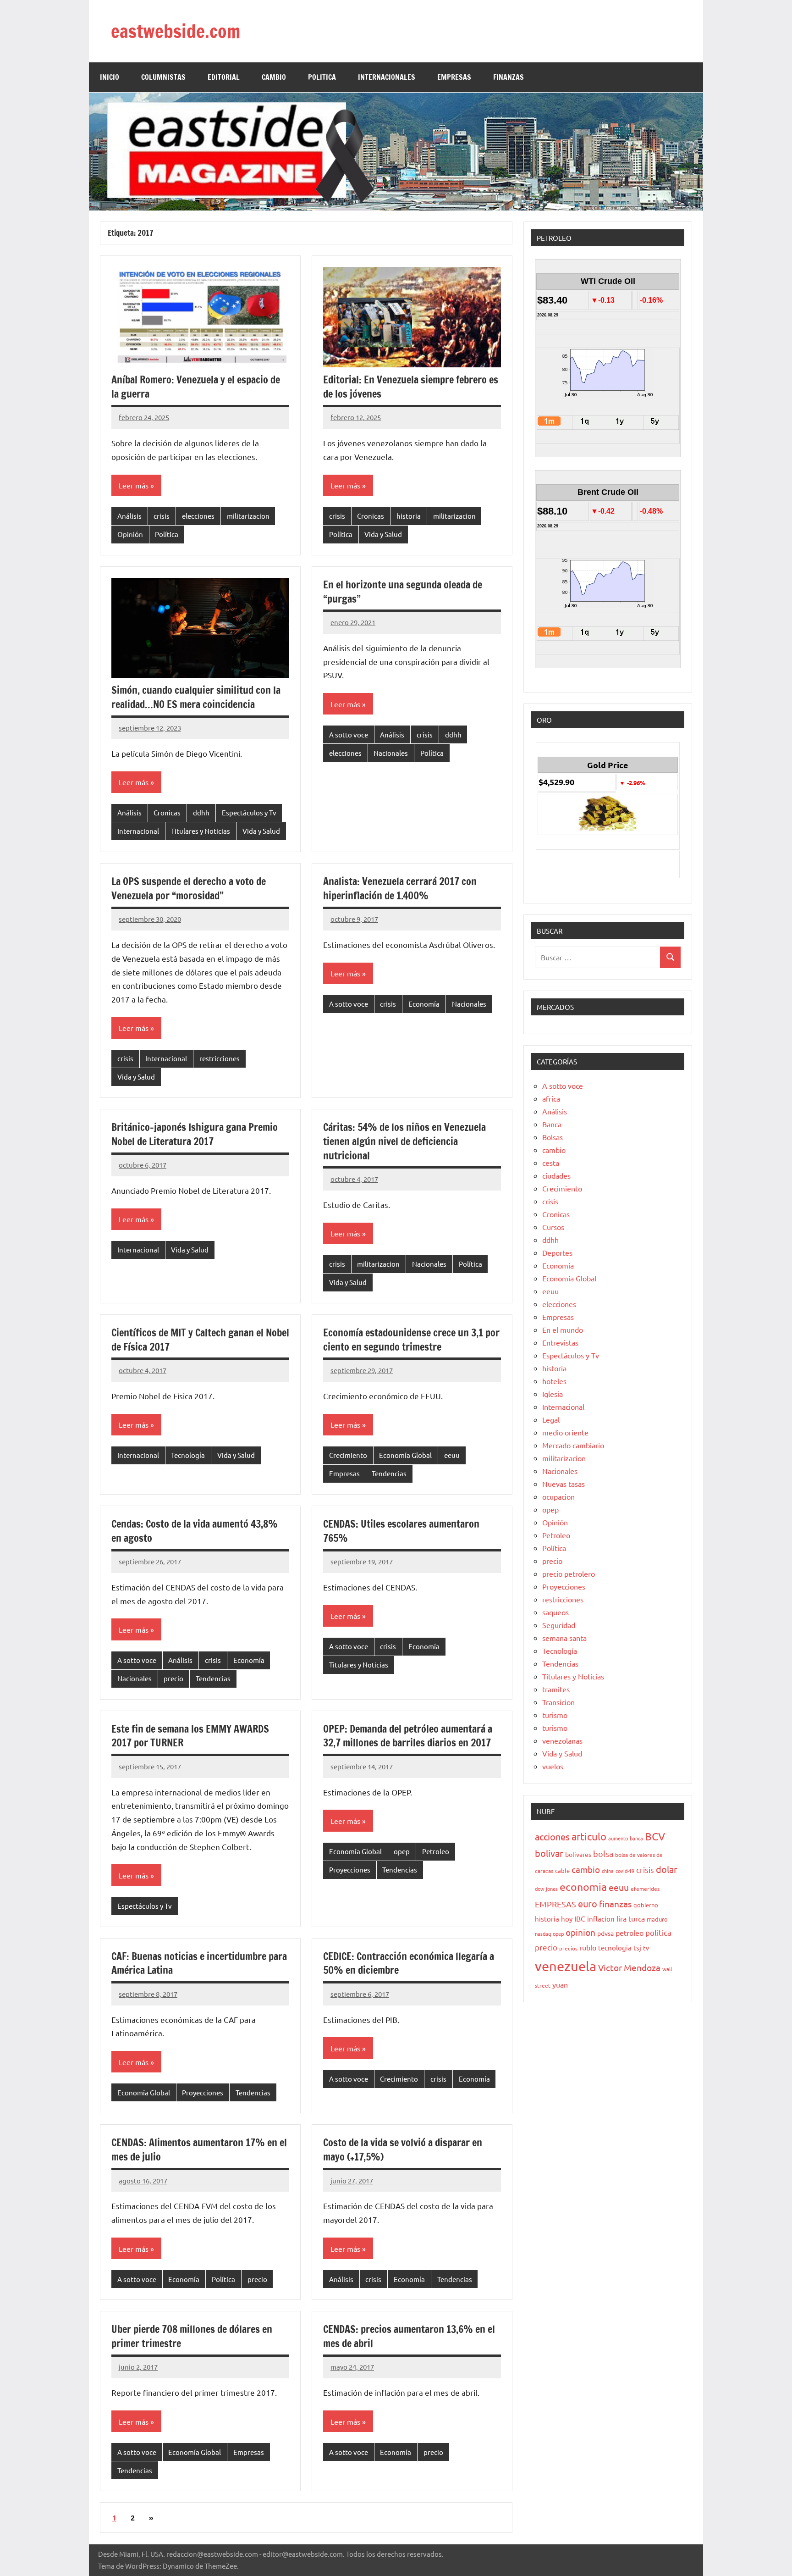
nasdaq (543, 1933)
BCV (655, 1836)
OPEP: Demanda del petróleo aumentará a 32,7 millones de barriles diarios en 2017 (408, 1736)
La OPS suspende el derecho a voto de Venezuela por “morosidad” (189, 888)
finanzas (615, 1904)
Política (167, 534)
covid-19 (625, 1871)
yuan (560, 1984)
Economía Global (405, 1455)
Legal (551, 1419)
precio (173, 1678)
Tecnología (188, 1455)
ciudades (556, 1175)
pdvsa (605, 1933)
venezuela (566, 1966)
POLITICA (322, 77)
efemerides (645, 1889)
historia (409, 516)
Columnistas (163, 77)
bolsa (603, 1853)
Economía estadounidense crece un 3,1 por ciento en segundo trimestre (411, 1340)
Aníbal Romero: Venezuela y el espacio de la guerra (196, 387)
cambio (554, 1150)
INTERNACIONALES (387, 77)
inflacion (601, 1919)
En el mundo (563, 1330)
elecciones (198, 516)
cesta (551, 1163)
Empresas (344, 1473)
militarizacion (248, 516)
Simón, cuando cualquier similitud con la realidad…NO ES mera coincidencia (196, 697)
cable (562, 1870)
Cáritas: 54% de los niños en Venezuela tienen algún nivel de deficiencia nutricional (404, 1141)
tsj (637, 1947)
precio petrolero (569, 1573)
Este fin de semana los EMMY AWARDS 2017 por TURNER (190, 1736)
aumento (618, 1838)
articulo (589, 1836)
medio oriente (565, 1432)
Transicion (558, 1702)
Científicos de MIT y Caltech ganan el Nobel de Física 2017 (200, 1340)
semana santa (564, 1638)
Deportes (557, 1252)
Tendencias (389, 1473)
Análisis (129, 516)
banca (636, 1838)
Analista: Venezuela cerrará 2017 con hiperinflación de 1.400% (400, 888)
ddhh (201, 812)
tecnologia (615, 1947)
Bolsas (553, 1137)
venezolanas (562, 1740)
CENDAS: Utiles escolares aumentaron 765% (401, 1531)
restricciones (220, 1058)
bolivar (549, 1853)
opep (402, 1851)
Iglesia (553, 1394)
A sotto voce (349, 734)
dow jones (546, 1889)
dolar (667, 1869)
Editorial (224, 77)
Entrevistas (560, 1342)
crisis (162, 516)
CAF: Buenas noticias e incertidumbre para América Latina (199, 1963)
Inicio (110, 77)
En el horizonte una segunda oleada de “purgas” (403, 592)
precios (568, 1948)
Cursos (553, 1227)
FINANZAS (509, 77)
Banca (552, 1124)
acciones (552, 1836)
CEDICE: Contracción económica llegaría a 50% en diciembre (409, 1963)
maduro (657, 1919)
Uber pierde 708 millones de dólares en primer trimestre (192, 2336)
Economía (424, 1004)
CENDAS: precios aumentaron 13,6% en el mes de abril (409, 2336)
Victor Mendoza (629, 1967)
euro (588, 1903)
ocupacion (558, 1496)
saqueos (555, 1612)
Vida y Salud (383, 534)
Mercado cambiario (573, 1445)
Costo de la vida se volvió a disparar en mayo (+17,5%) (403, 2149)
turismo (555, 1715)
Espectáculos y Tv (249, 812)
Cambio (274, 77)
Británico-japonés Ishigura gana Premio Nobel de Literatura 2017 (195, 1134)
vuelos (553, 1766)
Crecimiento (348, 1455)
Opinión (130, 534)
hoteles (554, 1381)
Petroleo (436, 1851)
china (608, 1871)
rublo (588, 1947)
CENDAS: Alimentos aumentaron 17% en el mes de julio (199, 2149)
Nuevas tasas (564, 1484)
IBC (580, 1918)
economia (583, 1886)
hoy (567, 1919)
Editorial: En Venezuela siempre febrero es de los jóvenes (411, 387)
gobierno (646, 1905)
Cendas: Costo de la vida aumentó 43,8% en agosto (195, 1531)
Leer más (134, 485)
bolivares (578, 1854)
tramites (556, 1689)
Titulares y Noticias (201, 831)
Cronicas (371, 516)
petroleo (630, 1933)
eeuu (452, 1455)
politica (658, 1932)
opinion (580, 1932)
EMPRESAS (454, 77)
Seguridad (559, 1625)
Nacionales (391, 753)
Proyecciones (350, 1870)
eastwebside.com (176, 31)
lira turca (631, 1918)
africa (551, 1098)
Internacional (138, 831)
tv (646, 1948)
